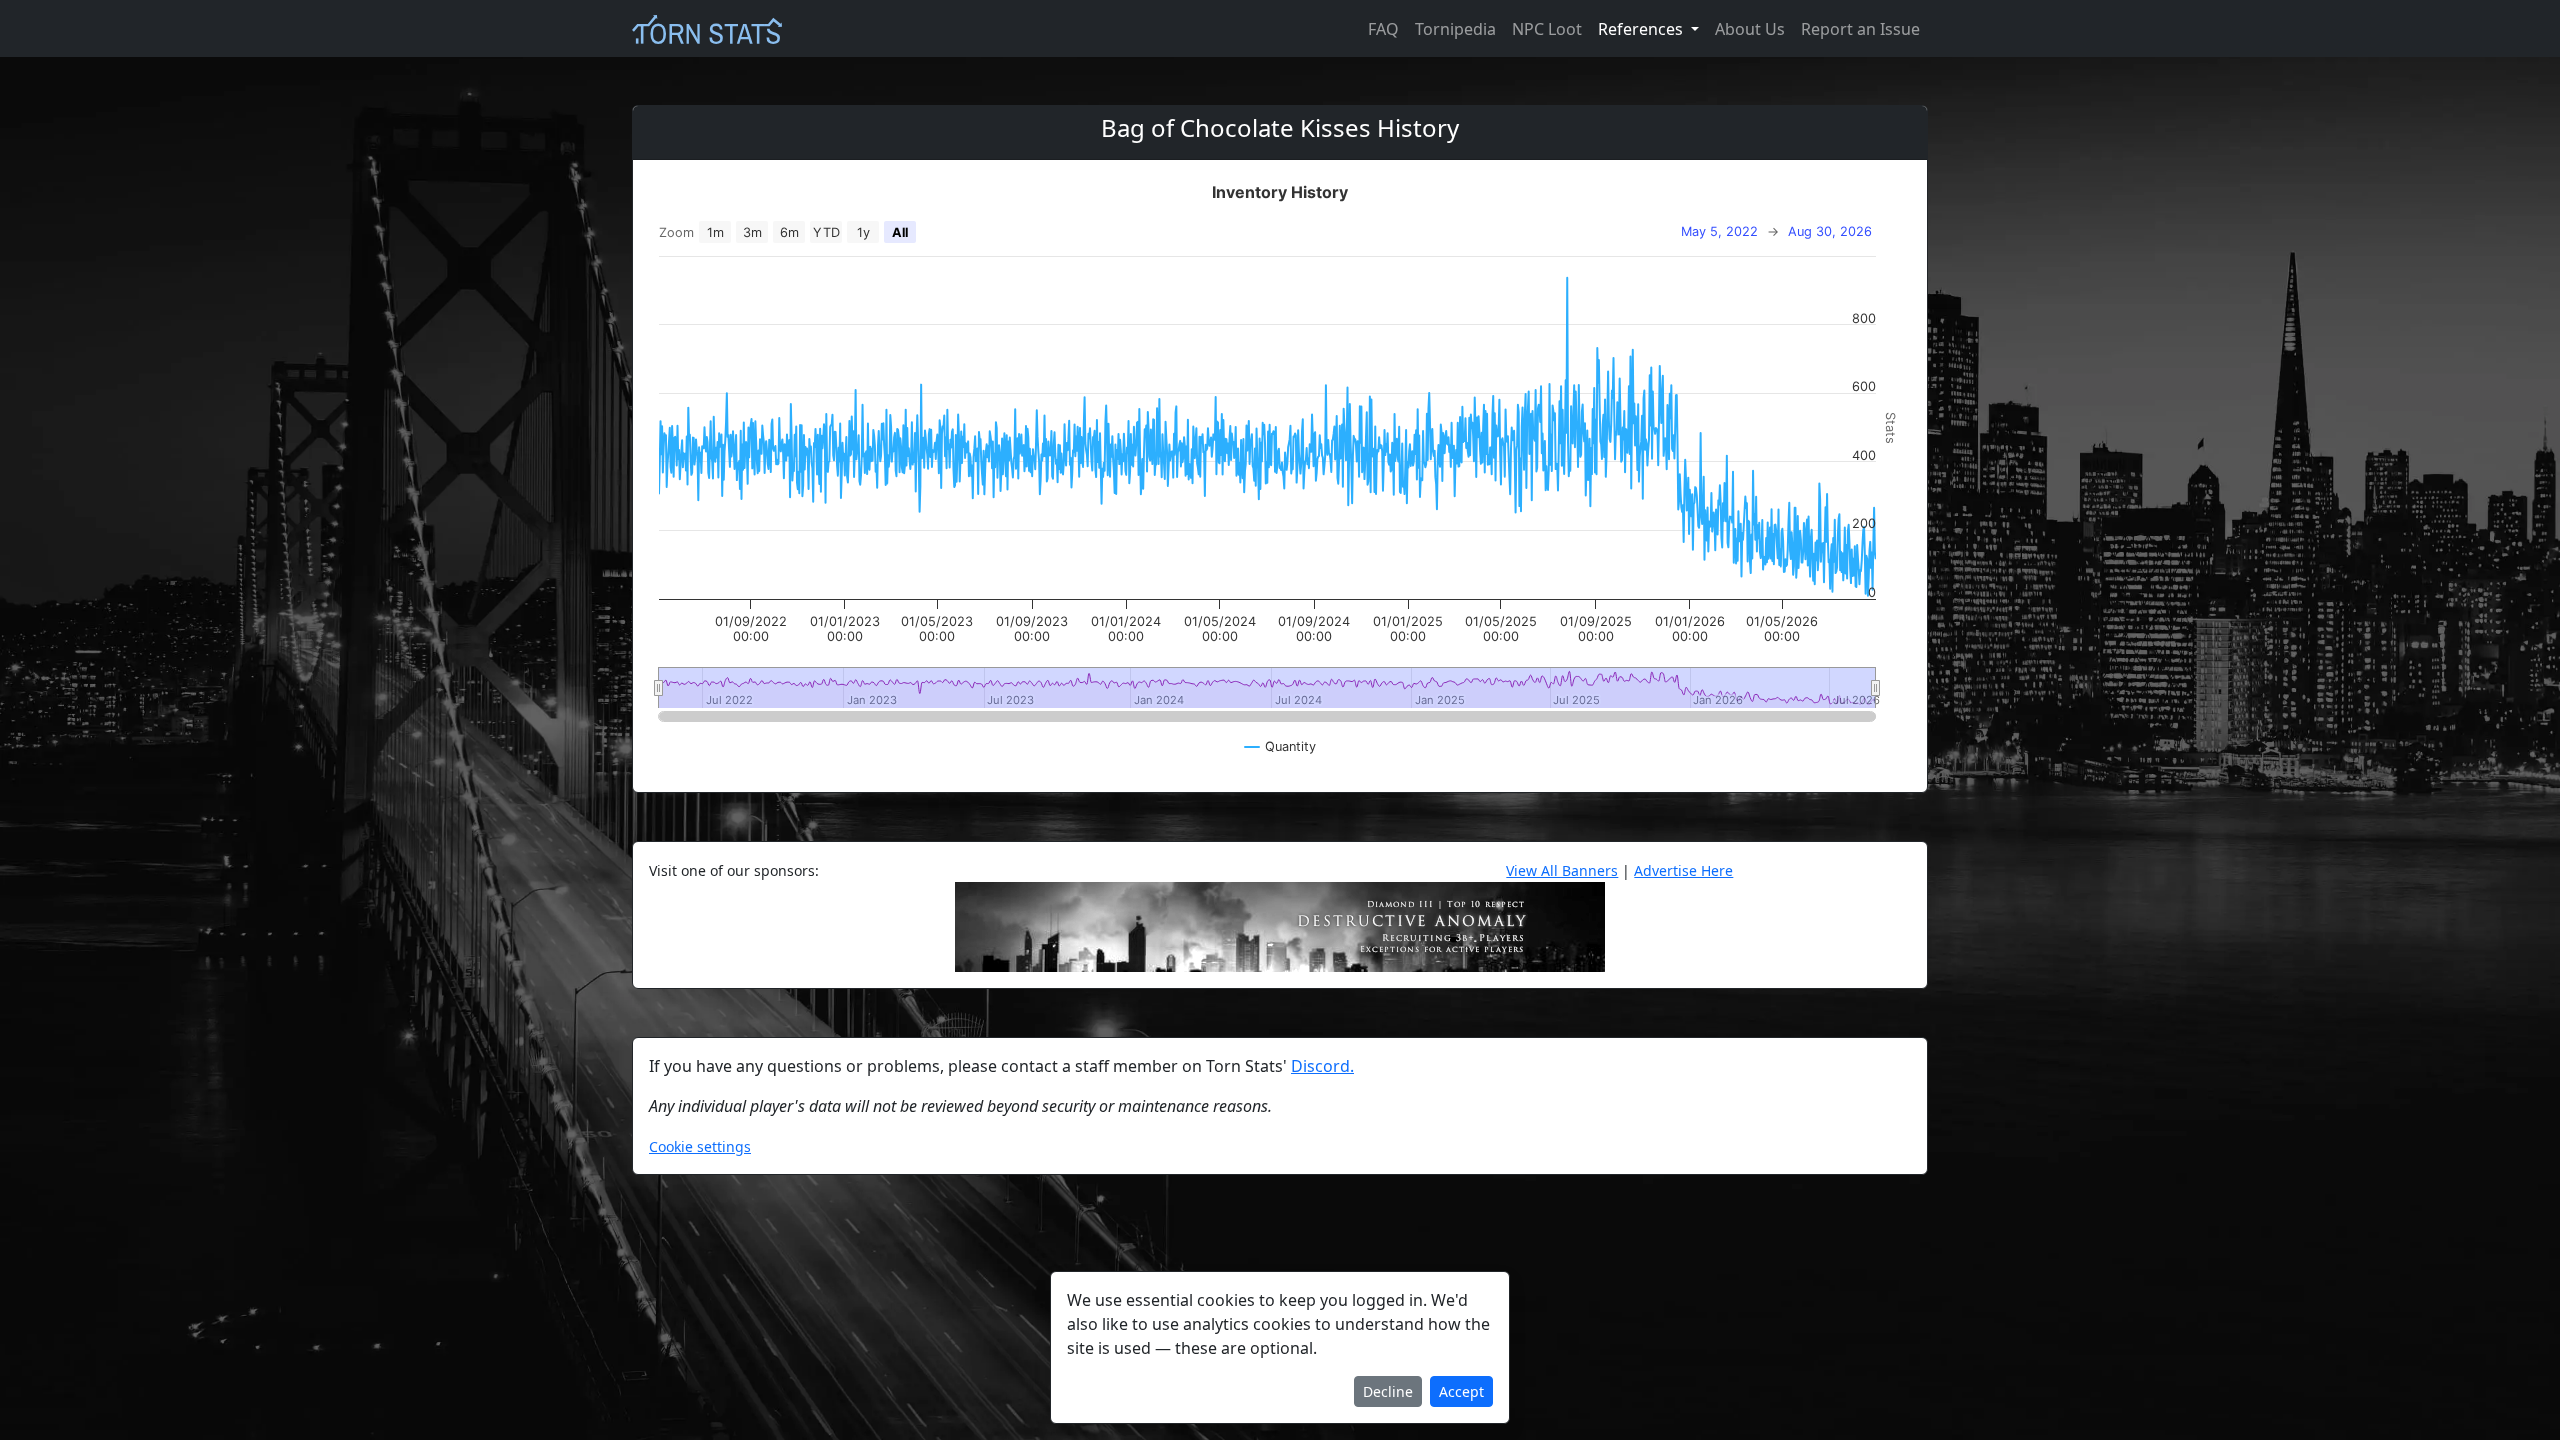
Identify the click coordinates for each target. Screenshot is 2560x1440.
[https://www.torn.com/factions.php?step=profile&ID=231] (1280, 925)
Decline (1388, 1391)
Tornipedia (1455, 29)
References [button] (1642, 29)
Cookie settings (700, 1146)
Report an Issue (1860, 29)
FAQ (1383, 29)
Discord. (1322, 1066)
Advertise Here (1683, 870)
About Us (1750, 29)
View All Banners (1562, 870)
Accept (1461, 1391)
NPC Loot (1547, 29)
